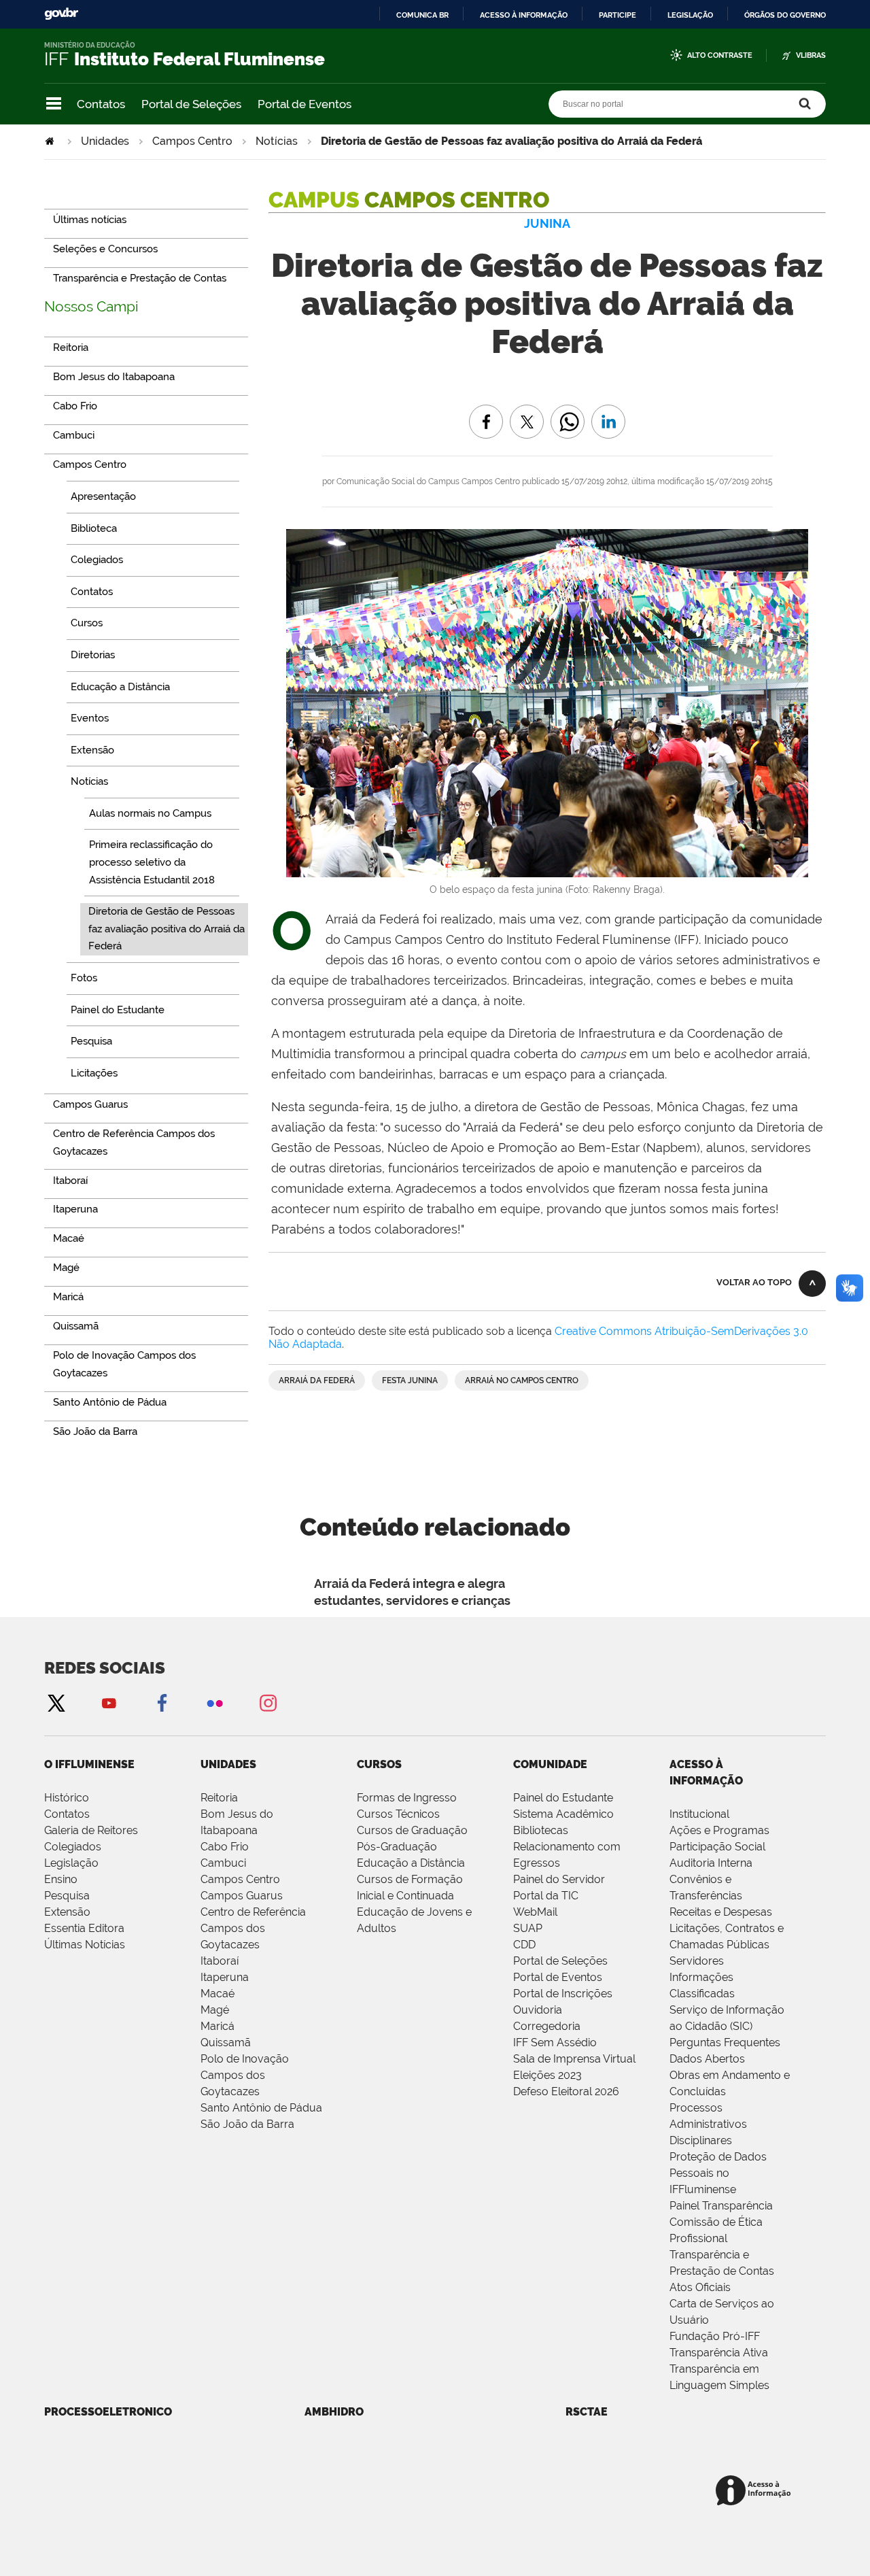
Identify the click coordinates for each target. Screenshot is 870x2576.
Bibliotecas (541, 1830)
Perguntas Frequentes (725, 2043)
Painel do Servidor (559, 1879)
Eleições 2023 (547, 2075)
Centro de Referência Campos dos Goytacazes (253, 1928)
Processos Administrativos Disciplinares (708, 2124)
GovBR (61, 14)
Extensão (67, 1912)
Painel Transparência (721, 2206)
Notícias (277, 141)
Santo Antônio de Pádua (261, 2108)
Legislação (690, 15)
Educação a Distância (411, 1863)
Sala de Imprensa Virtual (574, 2059)
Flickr (215, 1702)
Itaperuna (225, 1977)
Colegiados (73, 1847)
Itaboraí (220, 1961)
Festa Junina (410, 1380)
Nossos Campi (91, 306)
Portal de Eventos (304, 104)
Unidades (105, 141)
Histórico (67, 1798)
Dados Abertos (707, 2059)
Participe (617, 15)
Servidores (697, 1961)
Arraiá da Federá (317, 1380)
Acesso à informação (524, 15)
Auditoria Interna (711, 1863)
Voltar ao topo (754, 1282)
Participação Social (717, 1847)
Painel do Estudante (563, 1798)
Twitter (56, 1702)
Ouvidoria (538, 2010)
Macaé (217, 1994)
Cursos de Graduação (412, 1830)
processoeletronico (108, 2412)
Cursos (379, 1764)
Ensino (61, 1879)
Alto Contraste (720, 55)
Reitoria (219, 1798)
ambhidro (334, 2412)
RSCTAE (587, 2412)
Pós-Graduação (397, 1847)
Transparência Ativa (719, 2353)
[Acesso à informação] (755, 2491)
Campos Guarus (242, 1896)
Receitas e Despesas (721, 1912)
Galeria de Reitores (91, 1830)
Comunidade (550, 1764)
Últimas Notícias (85, 1945)
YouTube (109, 1702)
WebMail (535, 1912)
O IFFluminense (89, 1764)
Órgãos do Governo (785, 15)
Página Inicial (51, 141)
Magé (215, 2010)
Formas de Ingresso (407, 1798)
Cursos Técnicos (398, 1814)
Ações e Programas (719, 1830)
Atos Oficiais (700, 2287)
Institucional (699, 1814)
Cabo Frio (225, 1847)
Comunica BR (422, 15)
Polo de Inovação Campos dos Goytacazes (245, 2075)
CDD (524, 1945)
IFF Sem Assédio (555, 2043)
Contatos (101, 104)
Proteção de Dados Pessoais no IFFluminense (718, 2173)
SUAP (528, 1928)
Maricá (217, 2026)
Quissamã (226, 2043)
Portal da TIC (546, 1896)
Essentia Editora (84, 1928)
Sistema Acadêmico (563, 1814)
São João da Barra (247, 2124)
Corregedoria (547, 2026)
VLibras (811, 55)
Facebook (162, 1702)
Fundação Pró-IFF (715, 2336)
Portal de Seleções (191, 104)
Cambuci (223, 1863)
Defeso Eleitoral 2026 (566, 2091)
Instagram (268, 1702)
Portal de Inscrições (563, 1994)
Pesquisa (67, 1896)
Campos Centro (192, 141)
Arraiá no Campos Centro (522, 1380)
